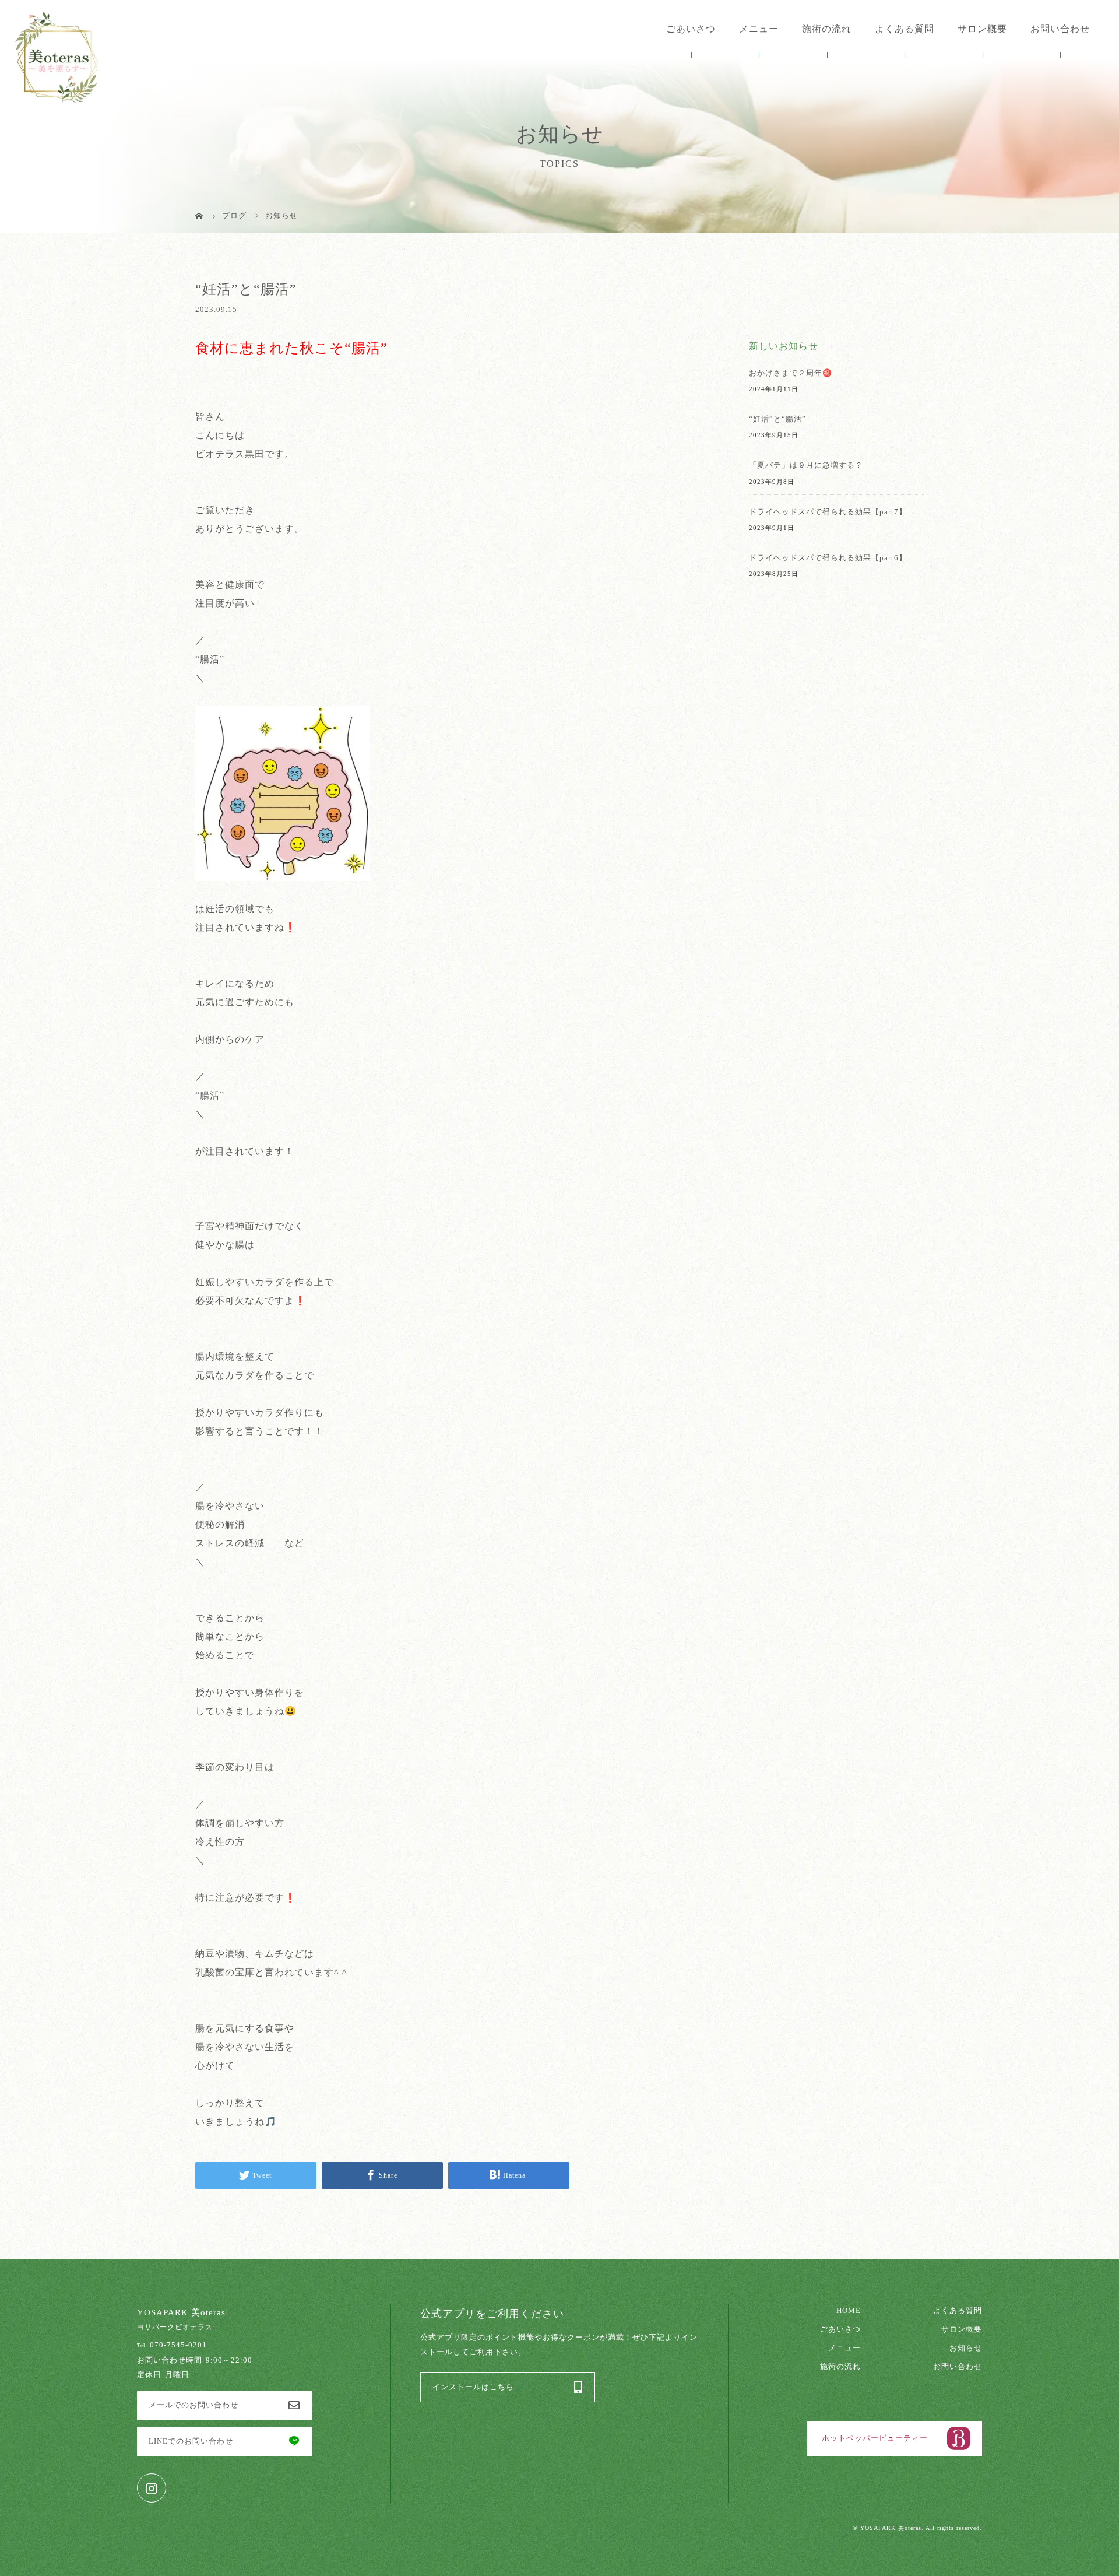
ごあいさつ (691, 29)
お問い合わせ (1060, 29)
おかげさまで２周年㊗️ (791, 373)
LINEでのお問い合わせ (191, 2441)
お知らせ (966, 2348)
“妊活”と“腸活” (777, 419)
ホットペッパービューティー (875, 2438)
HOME (849, 2311)
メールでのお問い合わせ (193, 2405)
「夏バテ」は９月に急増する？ (806, 465)
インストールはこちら (473, 2387)
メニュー (844, 2348)
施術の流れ (827, 29)
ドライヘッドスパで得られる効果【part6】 (828, 558)
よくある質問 (905, 29)
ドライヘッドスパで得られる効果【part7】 (828, 512)
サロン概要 (982, 29)
